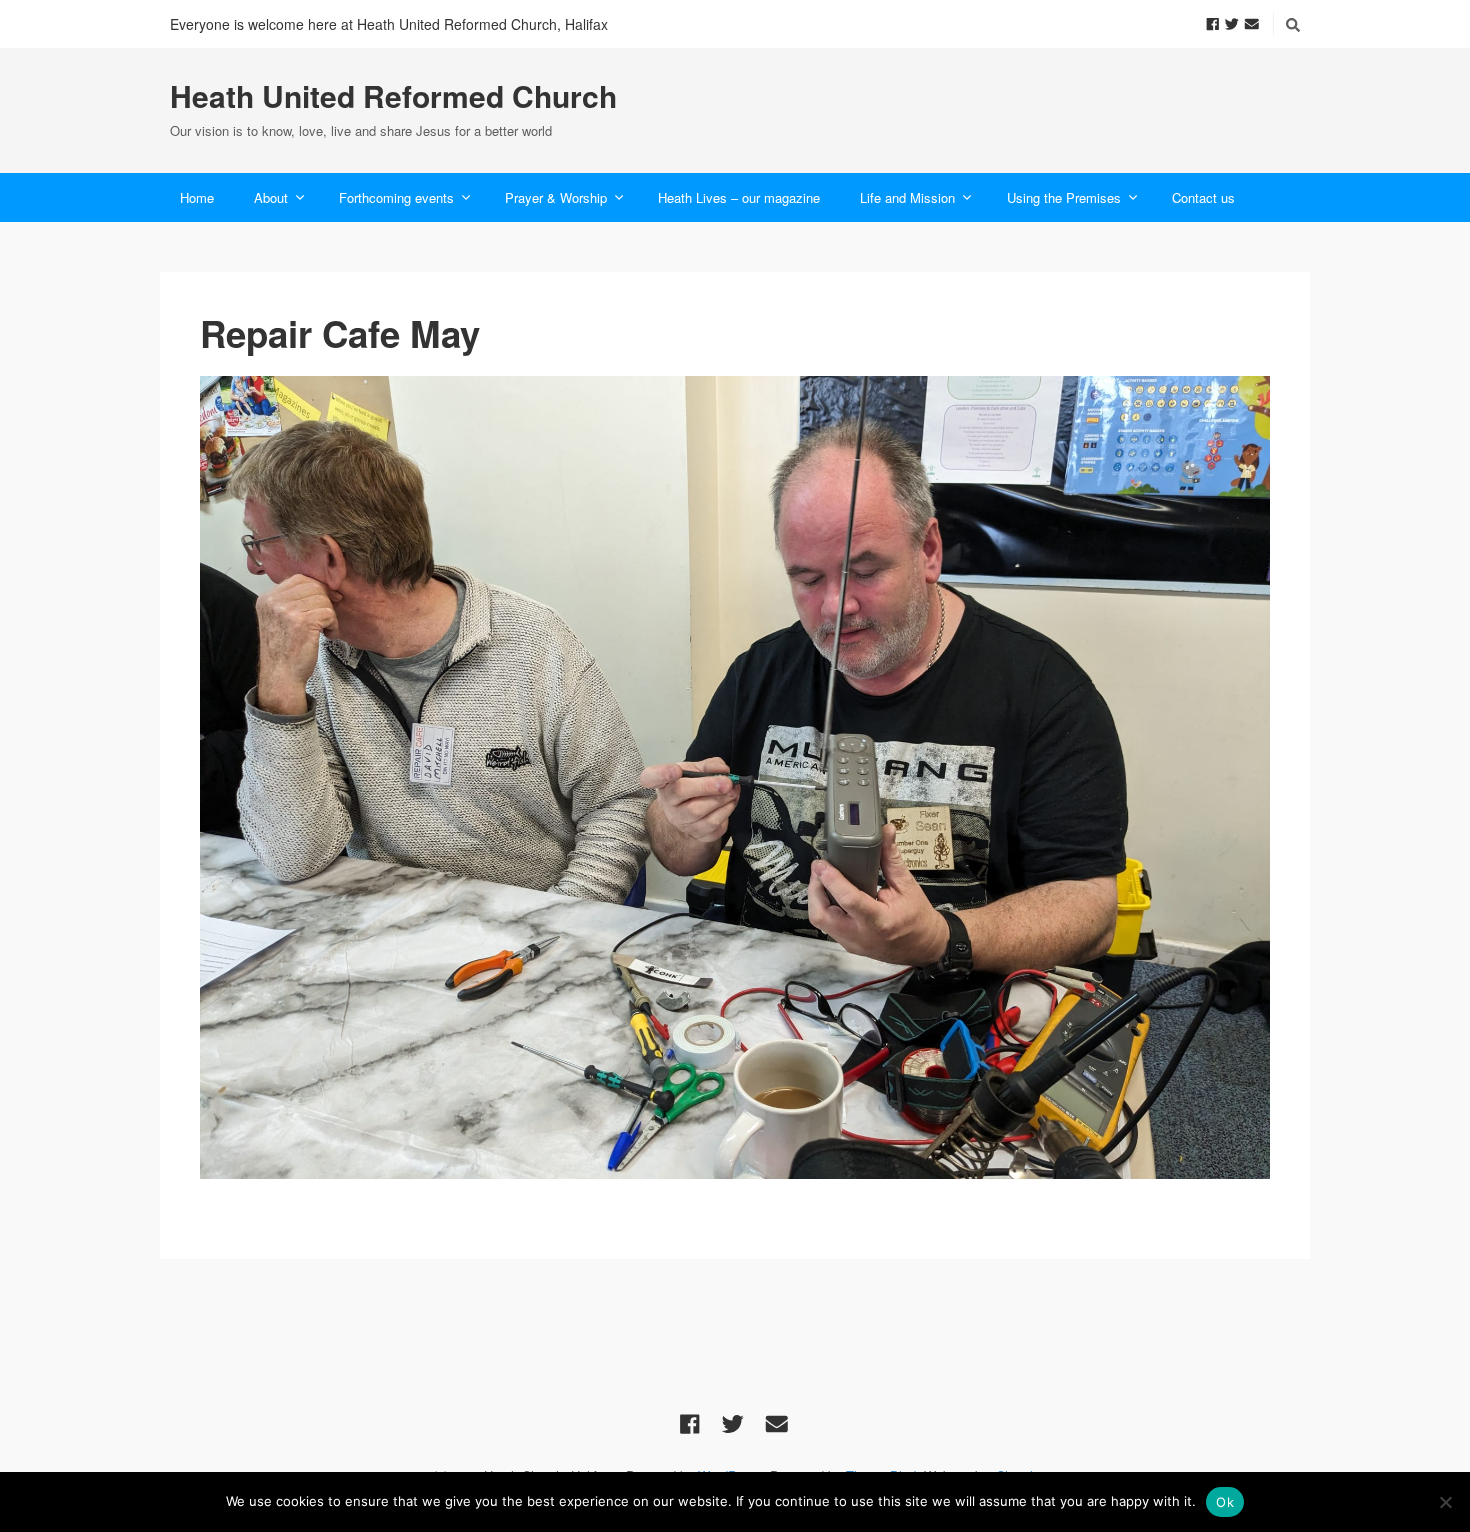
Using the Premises (1064, 197)
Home (197, 197)
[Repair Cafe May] (735, 777)
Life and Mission (907, 197)
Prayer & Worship (556, 197)
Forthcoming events (396, 197)
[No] (1445, 1502)
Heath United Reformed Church (393, 96)
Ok (1225, 1502)
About (271, 197)
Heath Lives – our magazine (739, 197)
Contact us (1203, 197)
